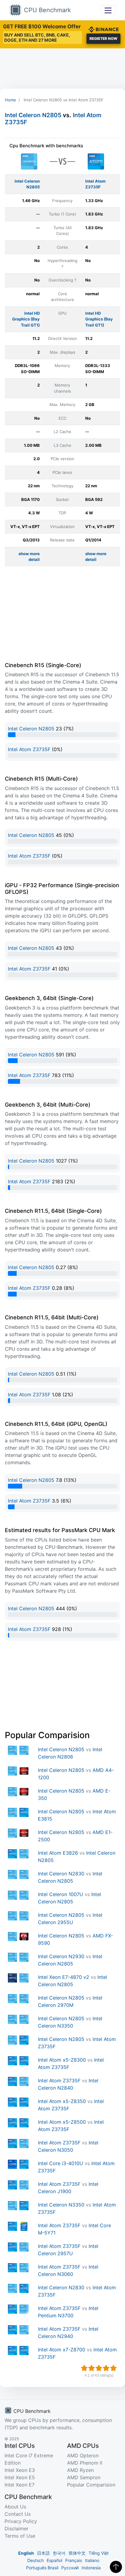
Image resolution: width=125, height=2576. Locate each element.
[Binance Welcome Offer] (103, 29)
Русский (70, 2568)
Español (54, 2560)
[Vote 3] (99, 2368)
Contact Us (18, 2514)
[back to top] (116, 2567)
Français (74, 2560)
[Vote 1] (84, 2368)
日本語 (43, 2553)
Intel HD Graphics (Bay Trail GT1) (26, 319)
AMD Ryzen (80, 2470)
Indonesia (91, 2568)
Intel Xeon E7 (20, 2485)
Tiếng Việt (99, 2553)
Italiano (92, 2560)
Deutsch (35, 2560)
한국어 (59, 2553)
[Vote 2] (92, 2368)
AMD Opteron (83, 2455)
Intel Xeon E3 (20, 2470)
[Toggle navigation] (108, 10)
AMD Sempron (84, 2477)
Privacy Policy (21, 2521)
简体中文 (77, 2553)
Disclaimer (17, 2529)
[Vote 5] (113, 2368)
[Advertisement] (62, 68)
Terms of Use (20, 2536)
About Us (15, 2507)
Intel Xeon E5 (20, 2477)
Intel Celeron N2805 (33, 115)
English (26, 2553)
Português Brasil (42, 2568)
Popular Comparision (91, 2485)
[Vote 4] (106, 2368)
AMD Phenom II (85, 2463)
